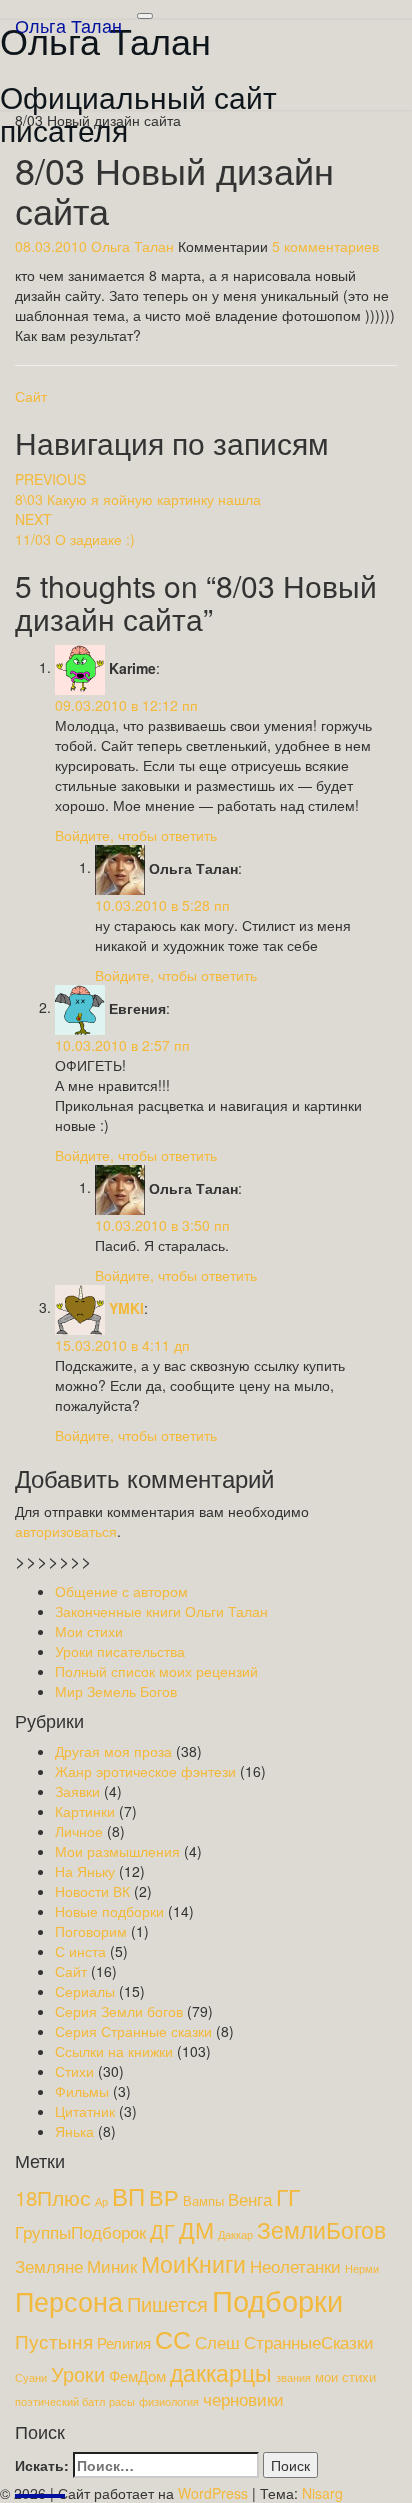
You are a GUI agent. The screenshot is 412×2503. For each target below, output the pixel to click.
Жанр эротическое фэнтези (145, 1771)
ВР (164, 2196)
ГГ (288, 2196)
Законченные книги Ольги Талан (161, 1611)
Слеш (217, 2342)
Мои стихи (89, 1631)
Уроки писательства (120, 1651)
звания (293, 2377)
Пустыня (54, 2340)
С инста (80, 1951)
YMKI (126, 1307)
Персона (69, 2300)
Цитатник (85, 2111)
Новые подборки (109, 1911)
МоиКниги (193, 2263)
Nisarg (322, 2493)
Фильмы (82, 2091)
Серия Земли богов (119, 2011)
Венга (250, 2199)
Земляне (49, 2266)
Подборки (277, 2299)
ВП (128, 2196)
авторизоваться (66, 1531)
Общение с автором (121, 1591)
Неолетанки (295, 2266)
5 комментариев (325, 246)
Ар (101, 2201)
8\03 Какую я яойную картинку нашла (138, 489)
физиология (169, 2401)
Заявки (77, 1791)
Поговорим (91, 1931)
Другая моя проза (113, 1751)
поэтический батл (60, 2401)
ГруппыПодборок (80, 2232)
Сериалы (85, 1991)
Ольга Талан (68, 25)
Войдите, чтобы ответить (136, 835)
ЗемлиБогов (321, 2229)
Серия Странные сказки (133, 2031)
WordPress (213, 2493)
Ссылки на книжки (114, 2051)
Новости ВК (92, 1891)
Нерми (362, 2268)
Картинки (85, 1811)
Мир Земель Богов (116, 1691)
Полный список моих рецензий (156, 1671)
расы (122, 2401)
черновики (243, 2399)
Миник (112, 2266)
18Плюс (53, 2197)
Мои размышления (117, 1851)
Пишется (167, 2303)
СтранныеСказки (309, 2342)
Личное (79, 1831)
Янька (74, 2131)
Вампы (203, 2200)
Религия (124, 2342)
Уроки (78, 2373)
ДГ (162, 2230)
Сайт (31, 396)
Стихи (74, 2071)
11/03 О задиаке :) (75, 529)
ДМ (196, 2229)
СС (173, 2338)
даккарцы (221, 2372)
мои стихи (345, 2376)
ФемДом (137, 2375)
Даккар (235, 2234)
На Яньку (85, 1871)
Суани (31, 2377)
